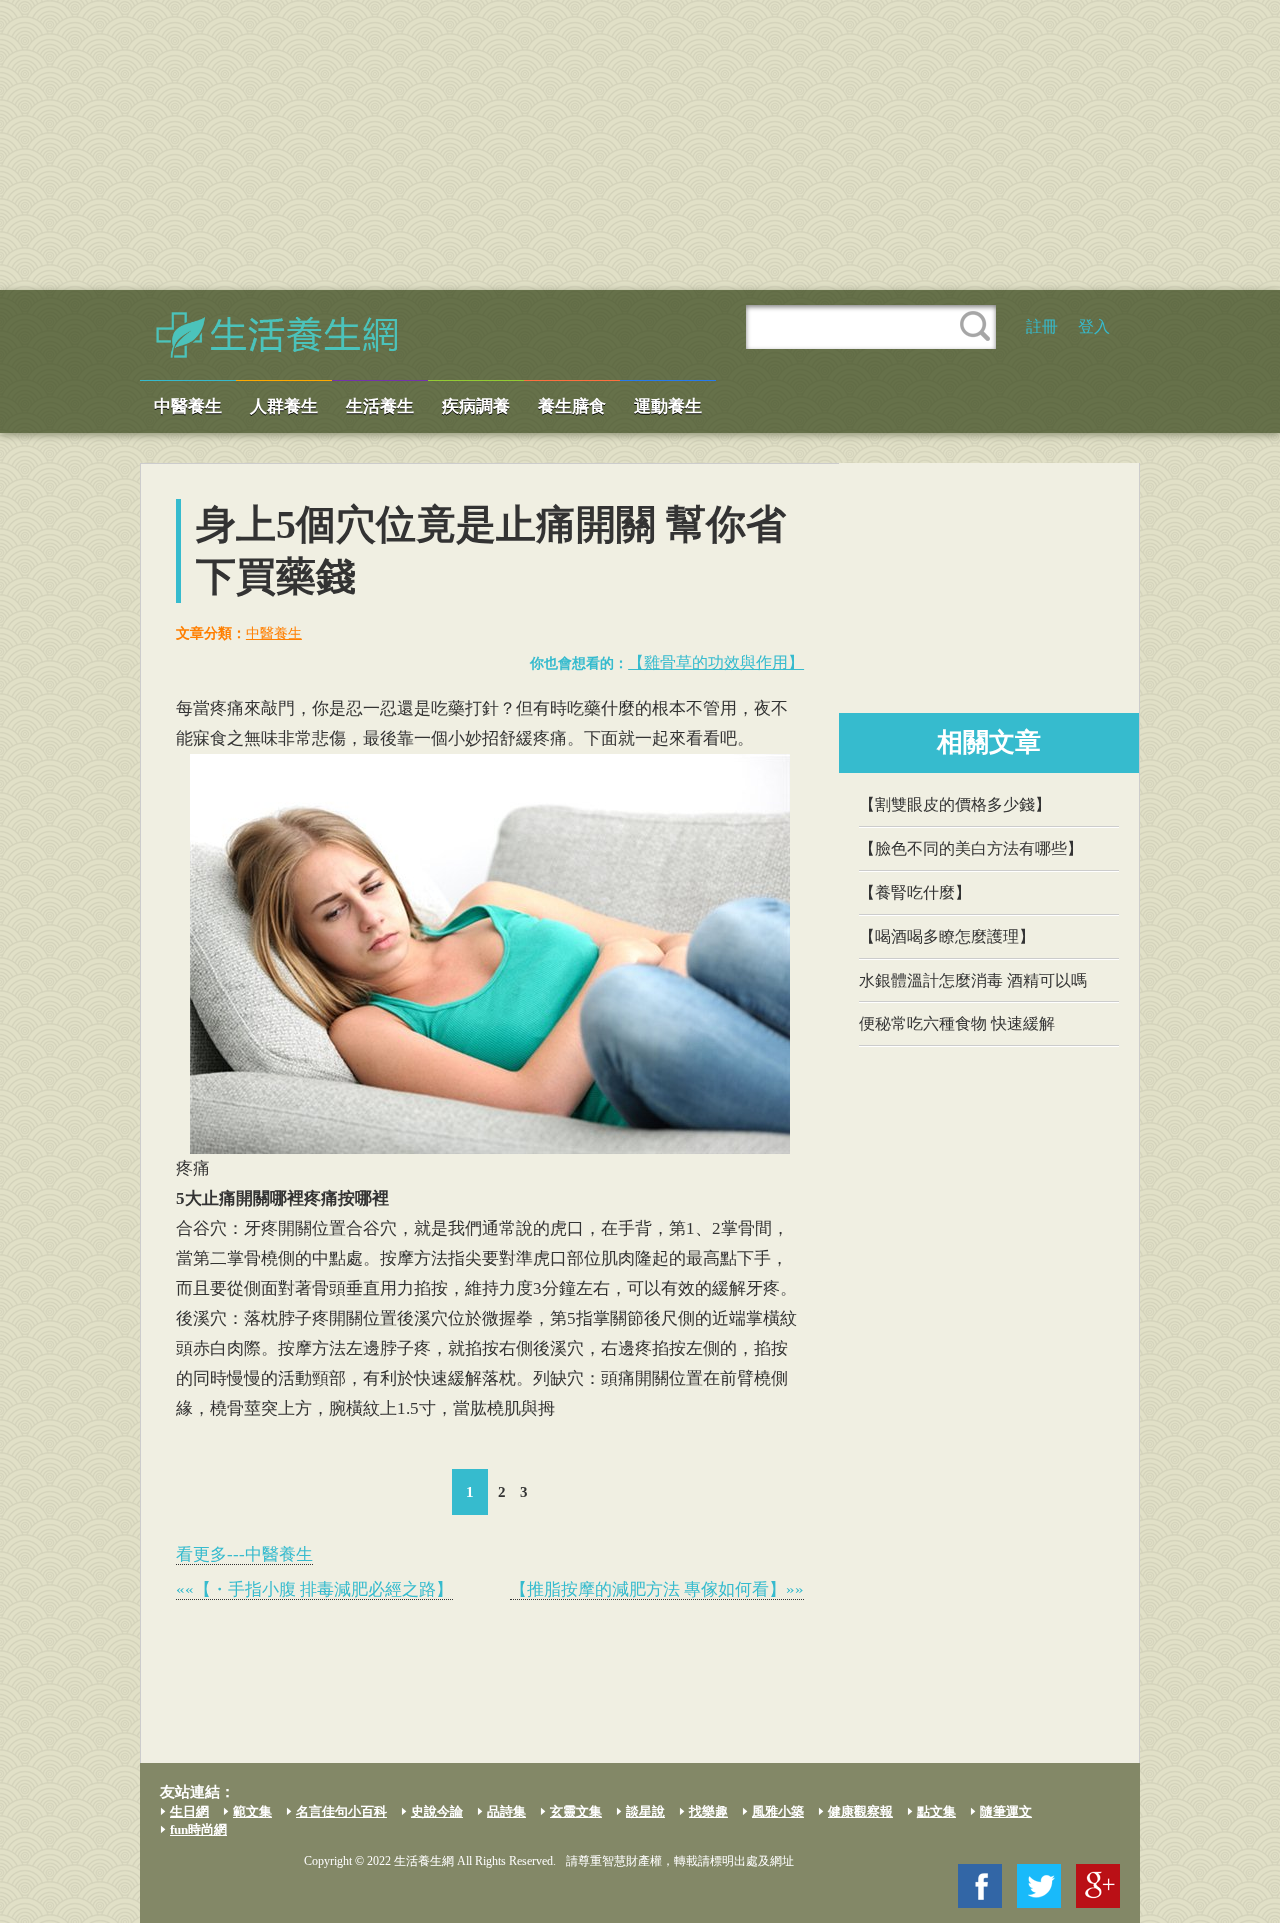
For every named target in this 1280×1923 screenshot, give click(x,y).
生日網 (189, 1811)
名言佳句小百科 (341, 1811)
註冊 (1042, 326)
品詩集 (506, 1811)
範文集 (252, 1811)
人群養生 (284, 406)
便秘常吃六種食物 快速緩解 (957, 1023)
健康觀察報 (860, 1811)
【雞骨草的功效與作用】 (716, 662)
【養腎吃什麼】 (915, 892)
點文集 (936, 1811)
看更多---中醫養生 (244, 1554)
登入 (1094, 326)
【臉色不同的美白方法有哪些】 (971, 848)
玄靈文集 (576, 1811)
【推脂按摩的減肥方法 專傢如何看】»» (657, 1589)
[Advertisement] (640, 145)
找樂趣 (708, 1811)
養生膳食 (572, 406)
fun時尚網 (198, 1829)
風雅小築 (778, 1811)
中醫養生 (188, 406)
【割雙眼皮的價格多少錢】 (955, 804)
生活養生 (380, 406)
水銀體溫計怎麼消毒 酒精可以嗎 (973, 980)
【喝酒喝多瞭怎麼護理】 (947, 936)
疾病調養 (476, 406)
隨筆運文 (1006, 1811)
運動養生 (668, 406)
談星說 (645, 1811)
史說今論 (437, 1811)
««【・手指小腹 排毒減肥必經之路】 (314, 1589)
